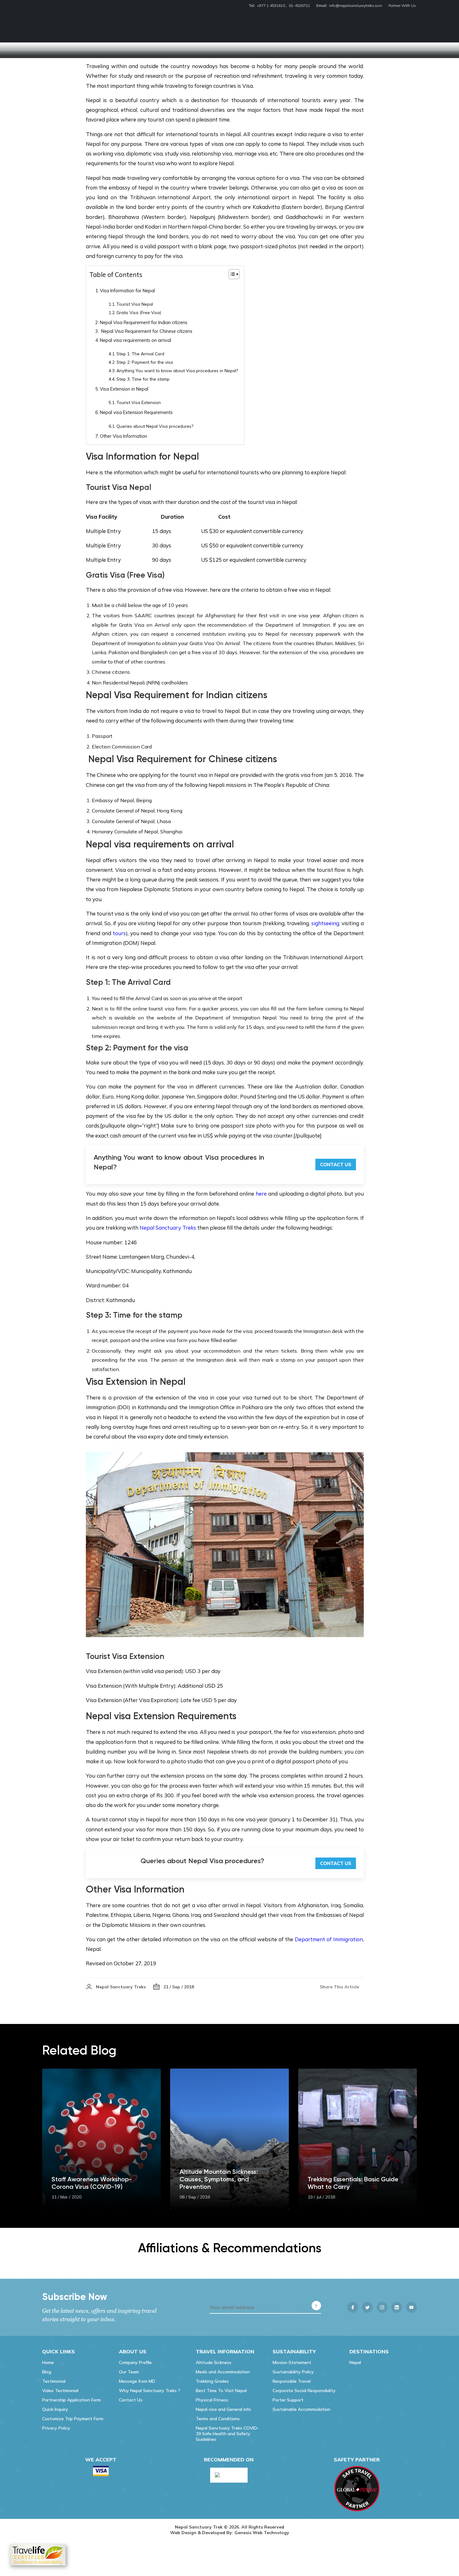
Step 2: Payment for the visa (145, 362)
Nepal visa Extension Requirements (136, 412)
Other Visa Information (123, 436)
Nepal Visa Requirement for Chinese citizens (146, 331)
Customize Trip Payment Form (73, 2419)
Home (48, 2362)
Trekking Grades (212, 2381)
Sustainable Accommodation (301, 2409)
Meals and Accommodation (223, 2372)
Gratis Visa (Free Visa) (139, 312)
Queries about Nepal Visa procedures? (155, 426)
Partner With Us (402, 5)
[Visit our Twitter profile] (367, 2307)
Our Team (129, 2372)
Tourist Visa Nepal (135, 304)
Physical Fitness (212, 2400)
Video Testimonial (60, 2391)
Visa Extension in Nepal (124, 389)
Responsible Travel (292, 2381)
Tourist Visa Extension (139, 402)
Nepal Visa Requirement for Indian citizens (144, 322)
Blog (47, 2372)
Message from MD (137, 2381)
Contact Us (336, 1165)
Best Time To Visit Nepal (221, 2391)
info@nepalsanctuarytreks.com (356, 5)
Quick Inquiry (55, 2409)
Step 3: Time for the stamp (143, 379)
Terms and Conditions (218, 2419)
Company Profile (135, 2362)
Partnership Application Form (72, 2400)
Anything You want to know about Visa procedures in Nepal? (177, 370)
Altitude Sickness (214, 2362)
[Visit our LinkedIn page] (397, 2307)
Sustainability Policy (293, 2372)
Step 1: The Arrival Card (140, 354)
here (261, 1194)
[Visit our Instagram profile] (382, 2307)
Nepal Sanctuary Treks (168, 1228)
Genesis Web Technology (262, 2533)
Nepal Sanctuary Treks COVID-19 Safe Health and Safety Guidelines (227, 2434)
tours (119, 933)
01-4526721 (299, 5)
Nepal (355, 2362)
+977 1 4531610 (271, 5)
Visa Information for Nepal (127, 291)
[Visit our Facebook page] (353, 2307)
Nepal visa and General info (223, 2409)
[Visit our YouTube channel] (411, 2307)
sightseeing (325, 923)
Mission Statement (292, 2362)
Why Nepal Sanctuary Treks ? (150, 2391)
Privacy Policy (56, 2428)
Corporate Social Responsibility (304, 2391)
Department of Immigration (329, 1939)
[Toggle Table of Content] (231, 274)
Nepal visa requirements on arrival (136, 340)
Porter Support (288, 2400)
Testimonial (54, 2381)
